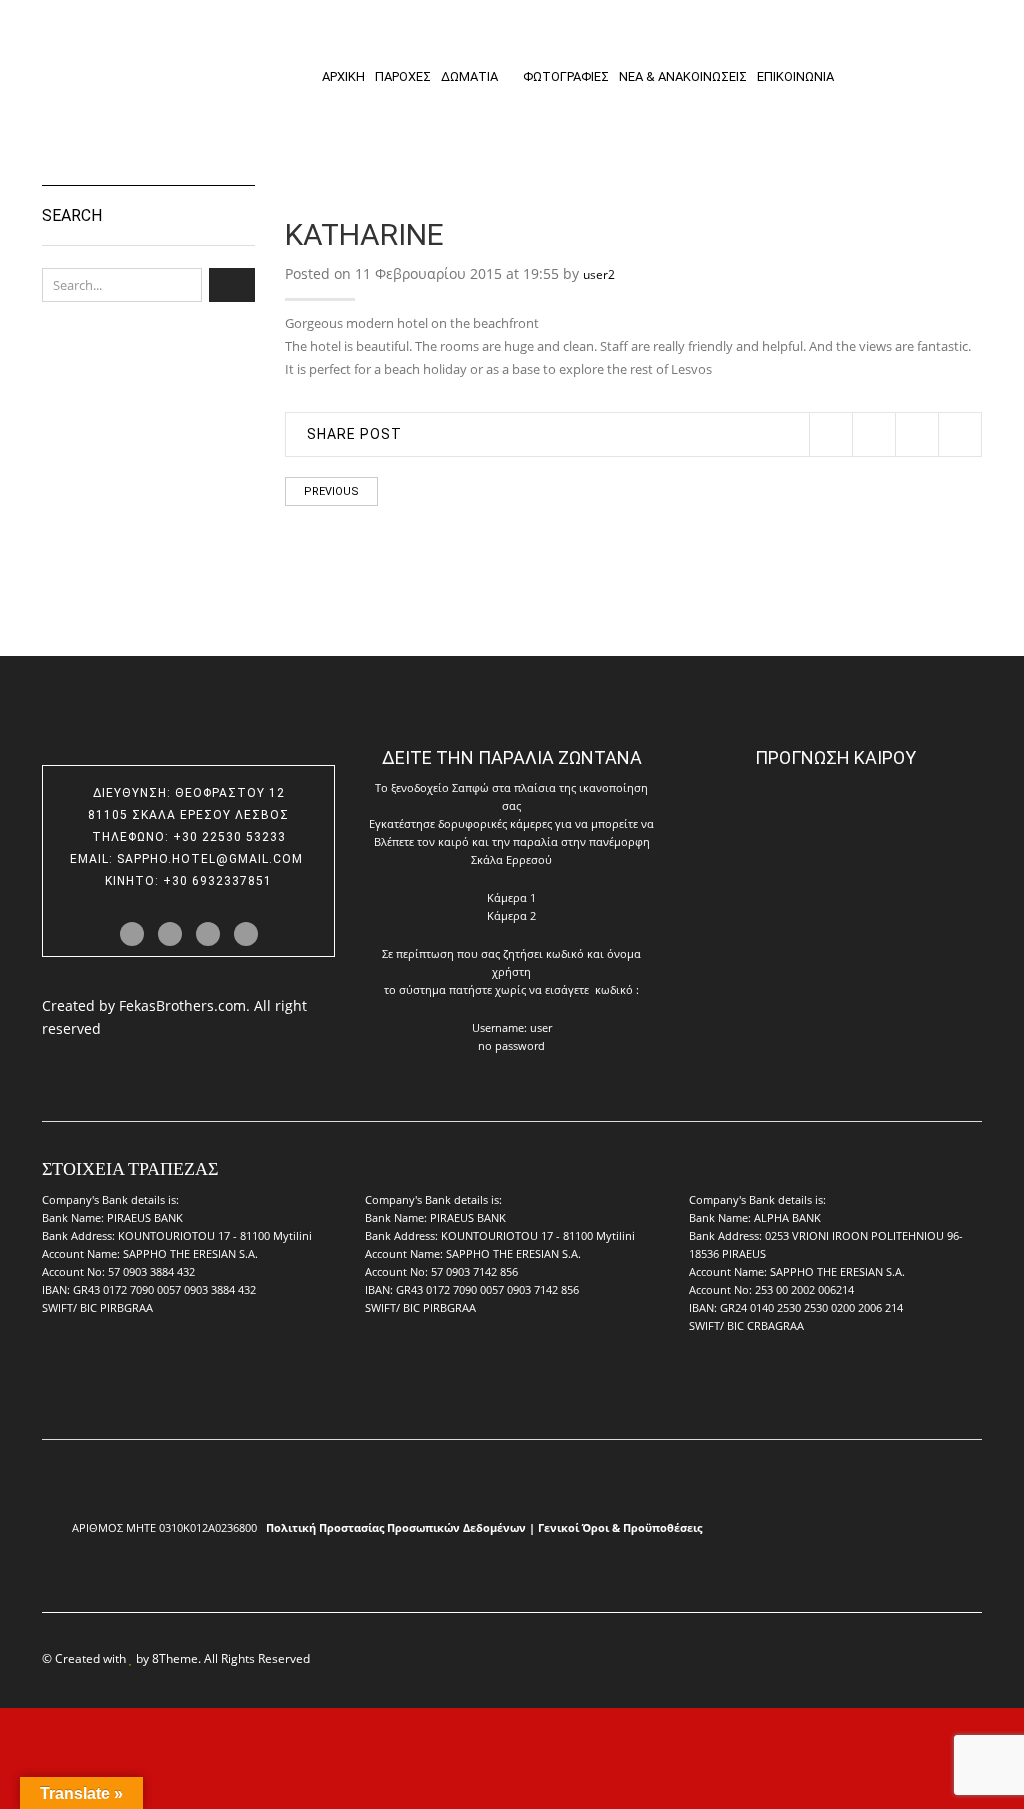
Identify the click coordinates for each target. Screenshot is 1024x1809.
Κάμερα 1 (511, 897)
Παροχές (403, 76)
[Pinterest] (916, 434)
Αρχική (343, 76)
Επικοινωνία (795, 76)
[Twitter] (830, 434)
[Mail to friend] (959, 434)
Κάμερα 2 (511, 915)
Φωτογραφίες (566, 76)
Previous (331, 491)
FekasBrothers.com (182, 1005)
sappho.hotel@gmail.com (212, 859)
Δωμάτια (469, 76)
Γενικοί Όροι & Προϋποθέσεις (620, 1527)
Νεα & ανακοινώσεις (683, 76)
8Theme (175, 1658)
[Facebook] (873, 434)
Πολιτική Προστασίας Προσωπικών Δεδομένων (396, 1527)
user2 (599, 274)
